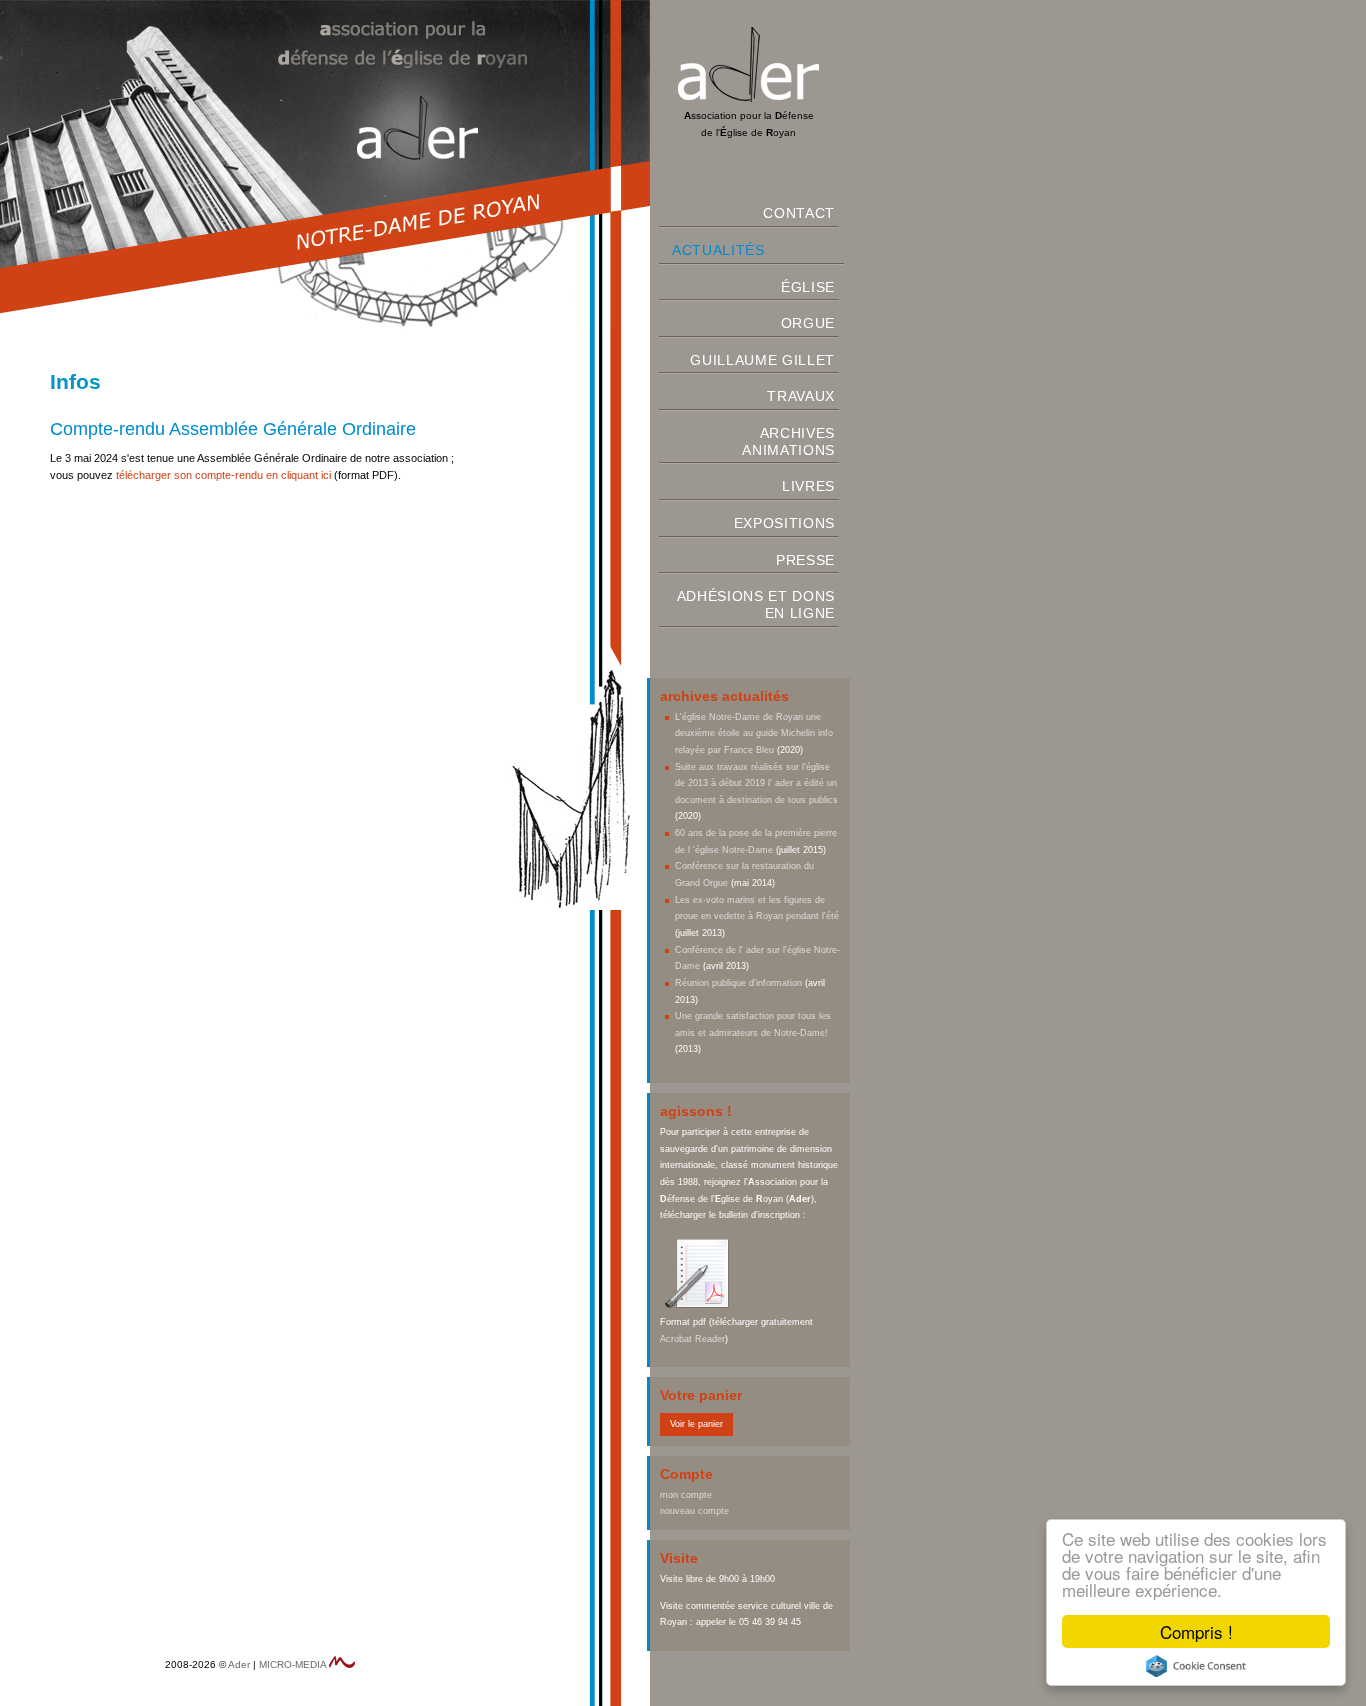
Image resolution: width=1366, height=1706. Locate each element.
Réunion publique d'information (738, 983)
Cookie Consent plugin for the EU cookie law (1196, 1666)
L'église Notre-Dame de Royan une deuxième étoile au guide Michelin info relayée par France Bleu (754, 733)
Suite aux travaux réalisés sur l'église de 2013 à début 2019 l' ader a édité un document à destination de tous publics (756, 783)
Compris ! (1196, 1631)
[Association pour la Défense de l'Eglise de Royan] (748, 98)
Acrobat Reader (692, 1339)
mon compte (686, 1495)
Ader (239, 1664)
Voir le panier (696, 1424)
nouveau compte (694, 1511)
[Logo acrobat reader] (700, 1305)
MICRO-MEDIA (292, 1664)
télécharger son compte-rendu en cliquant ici (223, 475)
